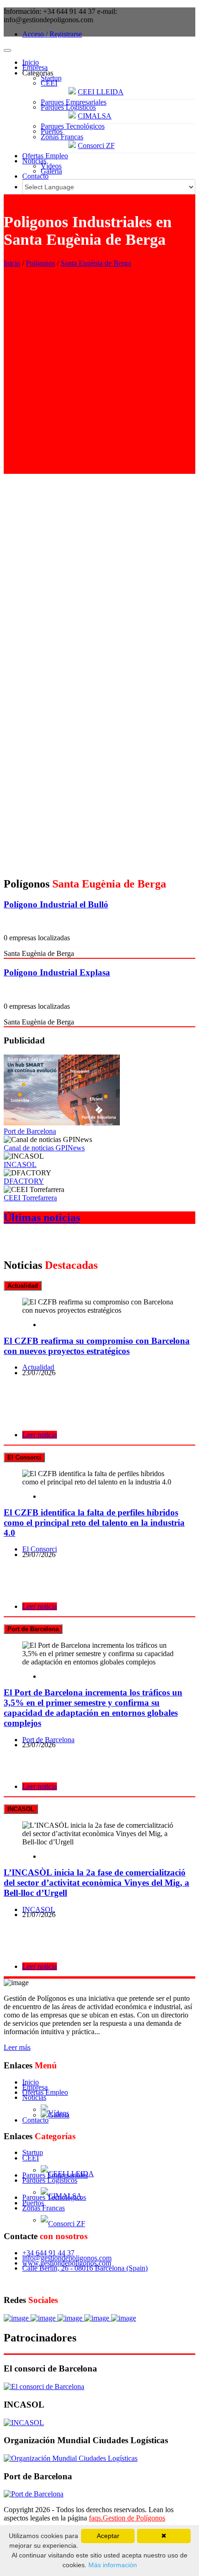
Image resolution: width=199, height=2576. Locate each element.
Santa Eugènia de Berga (96, 263)
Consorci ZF (96, 146)
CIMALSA (95, 116)
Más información (112, 2565)
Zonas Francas (62, 137)
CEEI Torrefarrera (30, 1198)
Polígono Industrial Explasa (57, 972)
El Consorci (40, 1549)
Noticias (34, 161)
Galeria (51, 171)
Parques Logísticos (68, 107)
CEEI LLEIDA (101, 92)
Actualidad (38, 1367)
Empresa (35, 67)
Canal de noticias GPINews (44, 1148)
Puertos (52, 131)
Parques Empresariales (74, 102)
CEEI (49, 83)
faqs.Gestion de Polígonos (127, 2518)
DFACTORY (24, 1181)
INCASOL (20, 1164)
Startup (51, 78)
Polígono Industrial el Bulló (56, 904)
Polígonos (40, 263)
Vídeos (51, 166)
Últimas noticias (42, 1217)
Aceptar (108, 2536)
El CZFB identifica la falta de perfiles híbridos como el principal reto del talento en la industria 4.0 (94, 1523)
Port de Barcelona (30, 1131)
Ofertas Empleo (45, 156)
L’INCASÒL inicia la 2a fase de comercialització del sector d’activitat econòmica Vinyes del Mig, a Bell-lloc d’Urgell (96, 1883)
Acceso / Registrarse (52, 34)
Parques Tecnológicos (73, 126)
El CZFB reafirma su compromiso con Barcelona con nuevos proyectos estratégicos (97, 1346)
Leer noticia (40, 1435)
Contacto (35, 176)
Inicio (31, 62)
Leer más (17, 2047)
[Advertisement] (99, 374)
